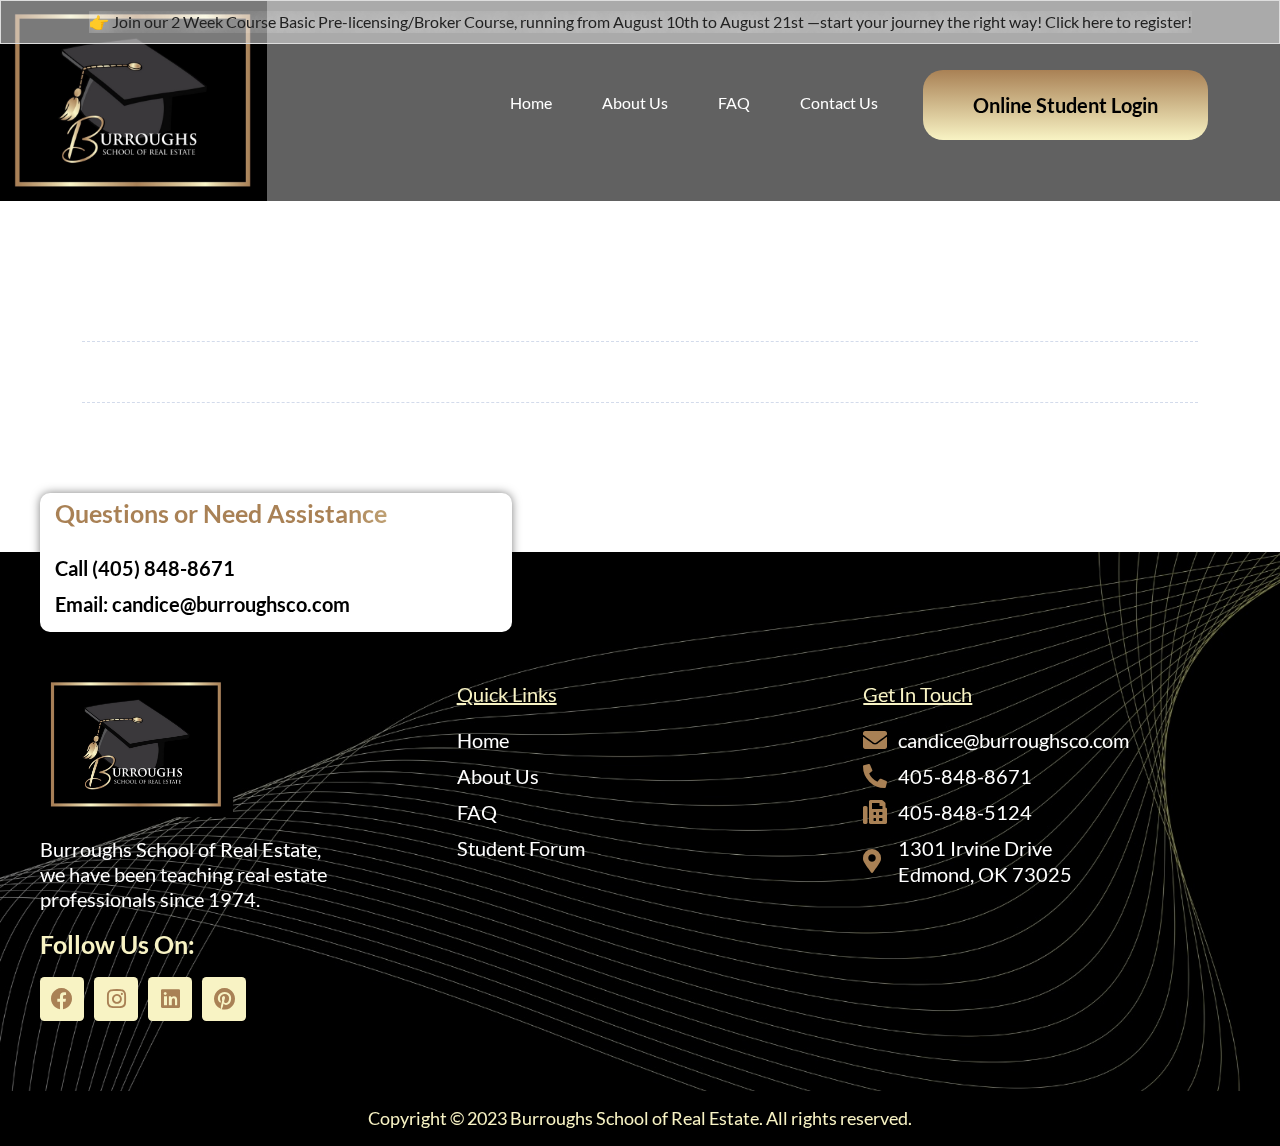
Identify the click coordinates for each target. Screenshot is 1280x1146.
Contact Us (839, 102)
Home (531, 102)
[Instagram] (116, 999)
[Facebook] (62, 999)
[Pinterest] (224, 999)
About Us (635, 102)
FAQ (734, 102)
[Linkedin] (170, 999)
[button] (1065, 105)
